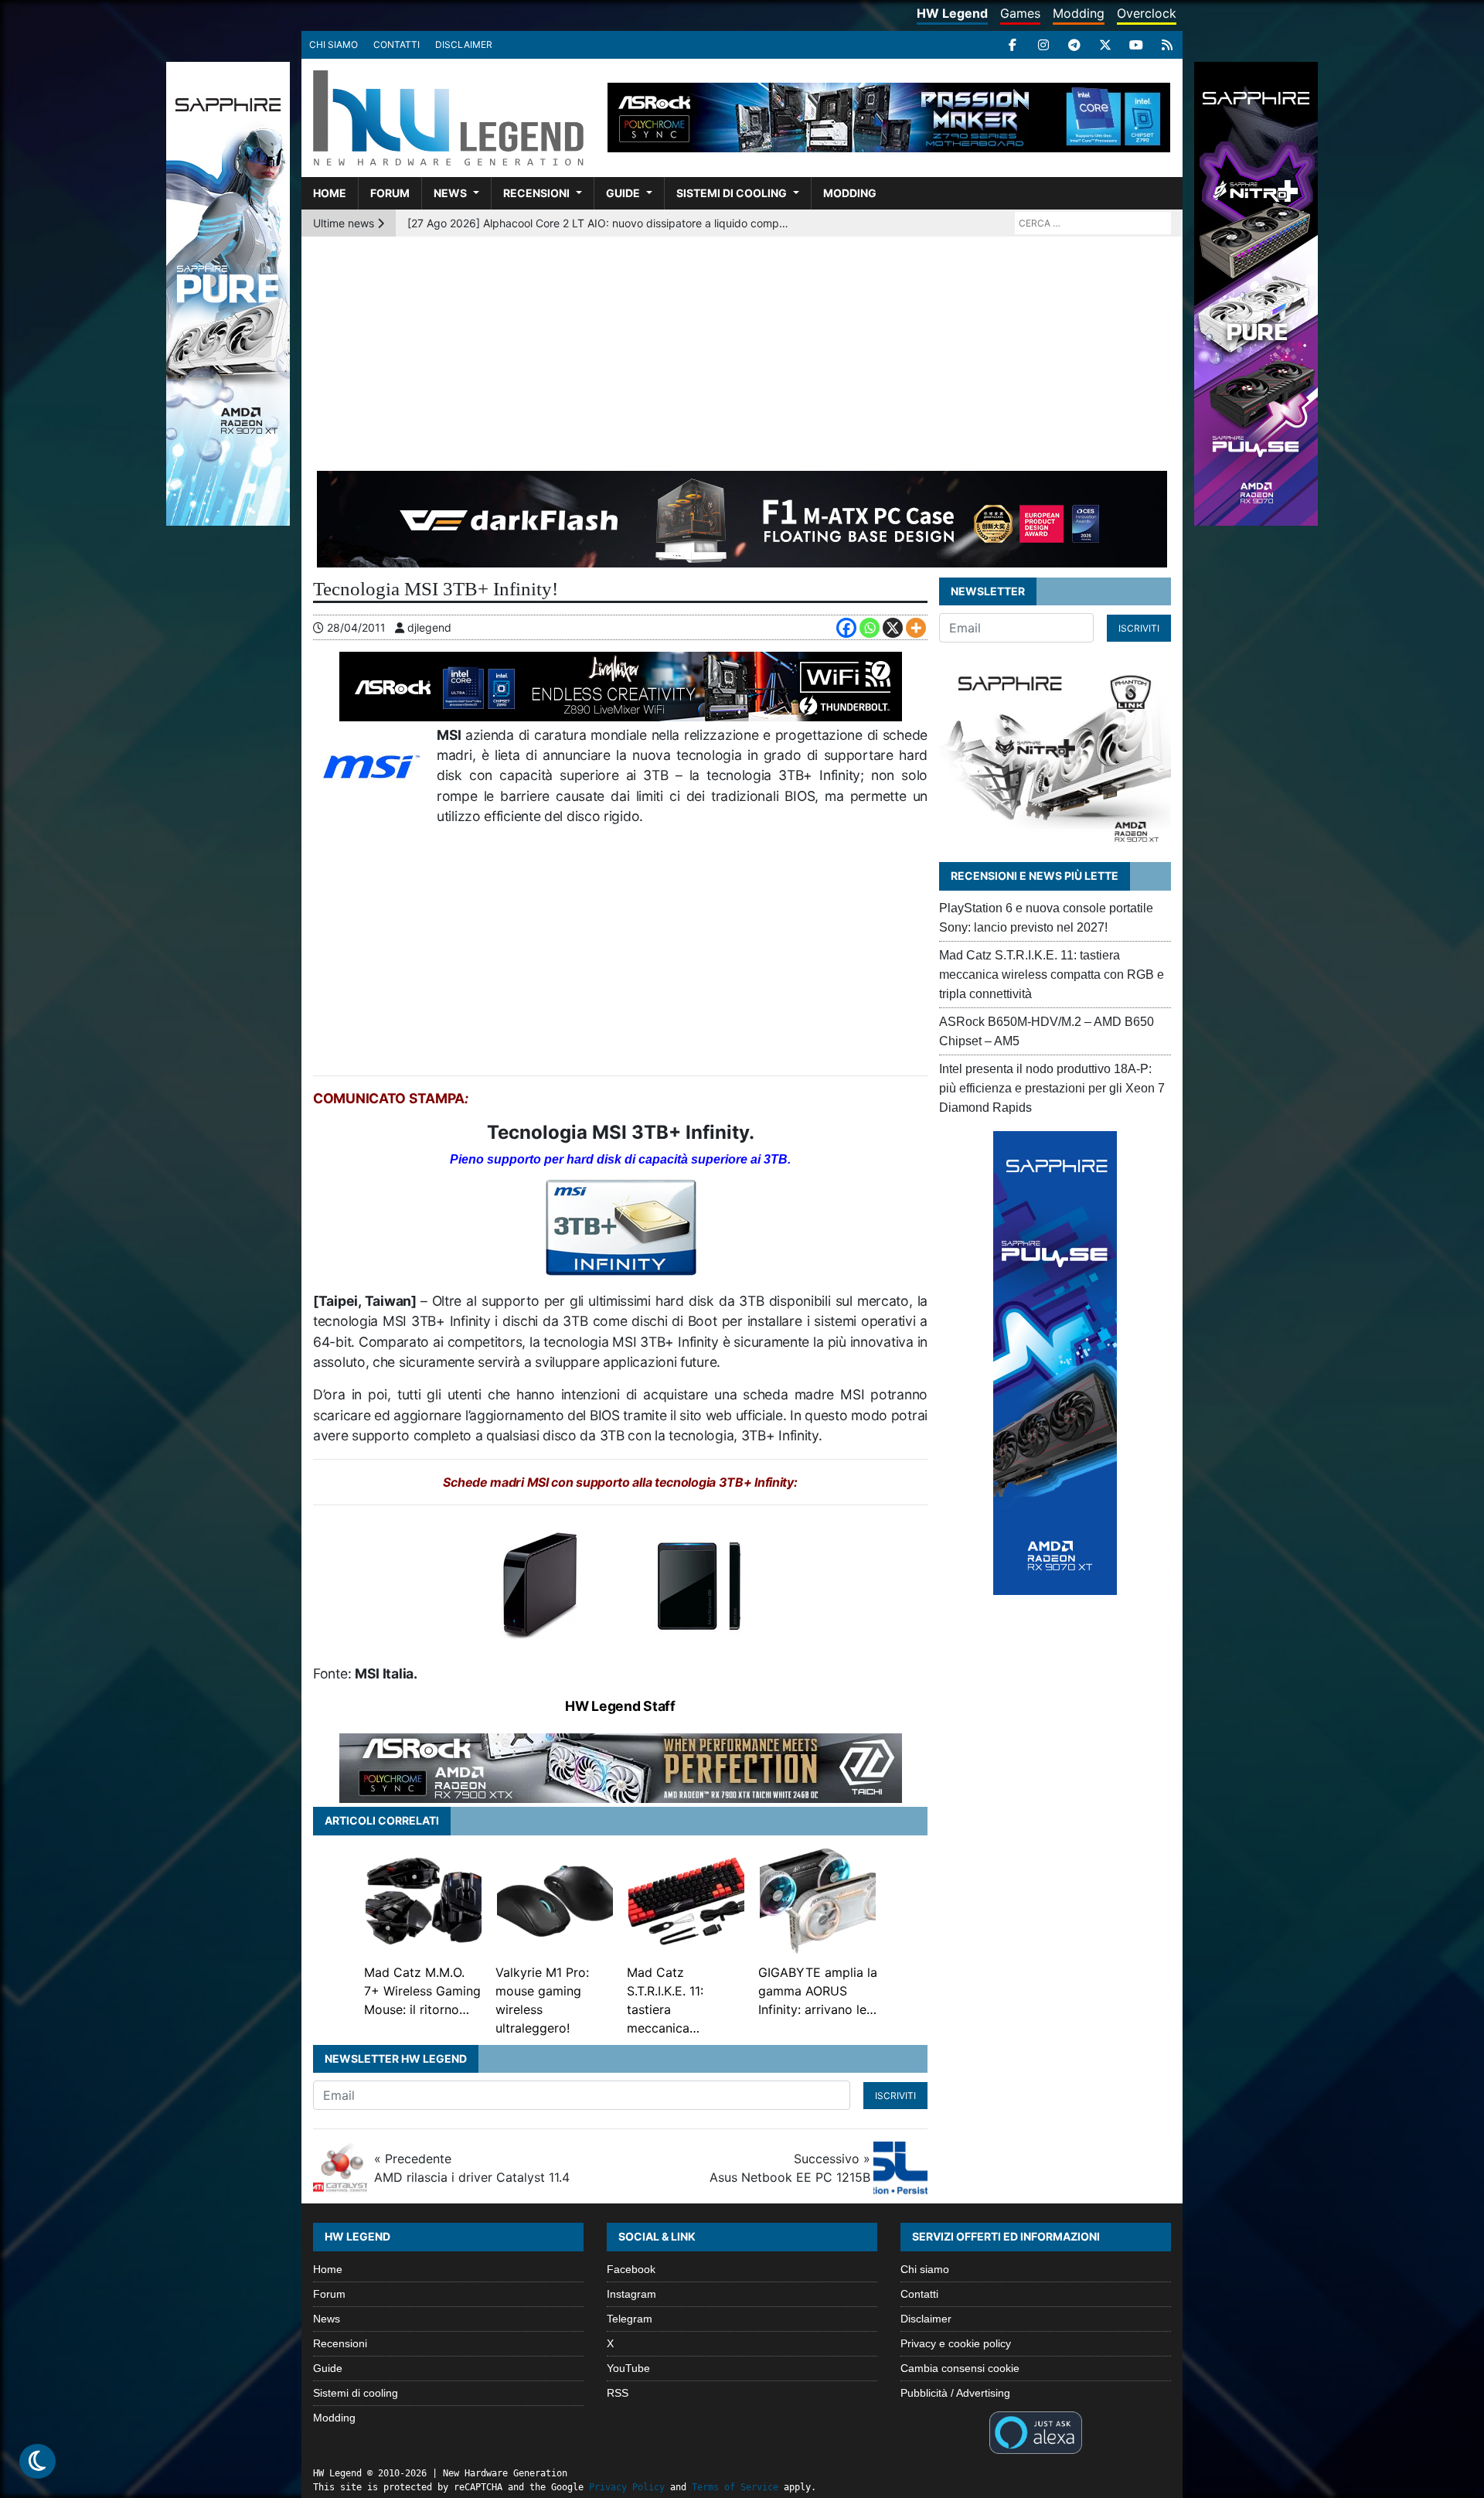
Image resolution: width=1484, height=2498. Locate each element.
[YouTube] (1136, 45)
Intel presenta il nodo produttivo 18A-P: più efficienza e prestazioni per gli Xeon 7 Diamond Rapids (1052, 1088)
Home (330, 193)
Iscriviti (895, 2096)
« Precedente (472, 2168)
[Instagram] (1043, 45)
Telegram (630, 2319)
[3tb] (621, 1225)
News (450, 193)
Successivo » (790, 2168)
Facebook (631, 2269)
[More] (916, 628)
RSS (618, 2393)
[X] (1105, 45)
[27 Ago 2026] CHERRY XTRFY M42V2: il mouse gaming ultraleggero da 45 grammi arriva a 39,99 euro (600, 223)
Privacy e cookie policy (956, 2343)
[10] (539, 1583)
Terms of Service (735, 2487)
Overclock (1147, 13)
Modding (1079, 13)
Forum (390, 193)
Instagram (631, 2294)
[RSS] (1167, 45)
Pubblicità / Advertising (955, 2393)
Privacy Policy (627, 2487)
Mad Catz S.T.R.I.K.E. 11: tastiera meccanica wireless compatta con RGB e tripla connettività (1052, 975)
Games (1020, 13)
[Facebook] (1013, 45)
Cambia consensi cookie (960, 2368)
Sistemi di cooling (732, 193)
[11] (701, 1583)
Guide (623, 193)
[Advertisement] (742, 353)
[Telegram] (1074, 45)
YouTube (628, 2368)
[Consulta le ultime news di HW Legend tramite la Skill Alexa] (1035, 2432)
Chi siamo (334, 44)
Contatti (397, 44)
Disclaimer (464, 44)
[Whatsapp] (870, 628)
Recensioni (536, 193)
